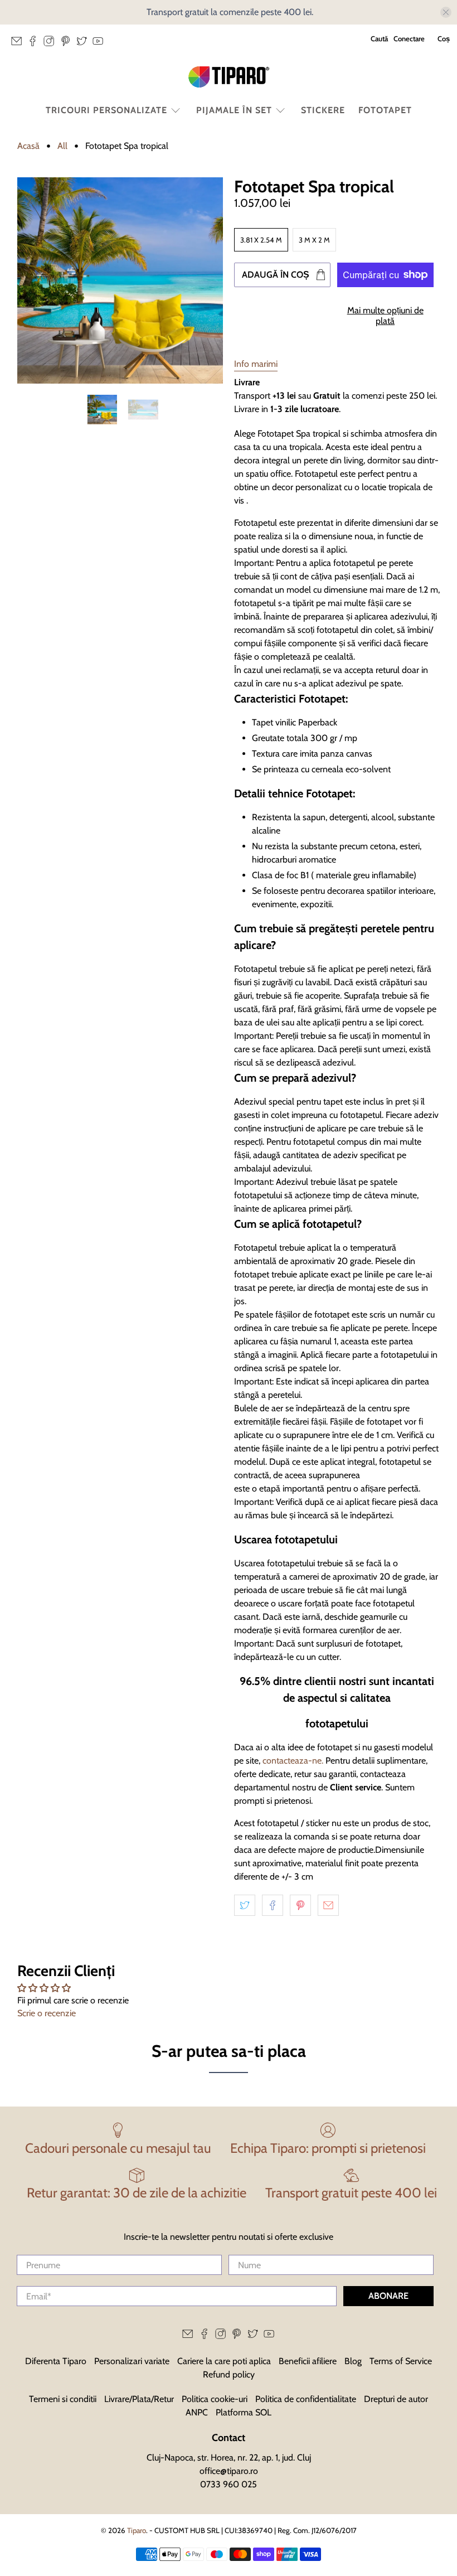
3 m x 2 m (314, 240)
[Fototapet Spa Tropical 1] (120, 280)
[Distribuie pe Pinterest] (300, 1905)
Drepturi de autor (396, 2399)
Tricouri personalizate (106, 110)
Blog (353, 2361)
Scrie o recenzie (47, 2013)
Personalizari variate (132, 2361)
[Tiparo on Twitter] (84, 44)
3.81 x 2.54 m (261, 240)
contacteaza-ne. (293, 1761)
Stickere (323, 110)
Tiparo (137, 2530)
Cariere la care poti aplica (224, 2361)
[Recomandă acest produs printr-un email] (328, 1905)
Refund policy (229, 2374)
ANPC (197, 2412)
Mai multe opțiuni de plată (385, 316)
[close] (446, 12)
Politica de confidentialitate (306, 2399)
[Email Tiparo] (19, 44)
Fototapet (385, 110)
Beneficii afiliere (308, 2361)
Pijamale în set (234, 110)
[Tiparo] (229, 77)
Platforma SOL (244, 2412)
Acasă (28, 146)
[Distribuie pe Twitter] (245, 1905)
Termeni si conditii (63, 2399)
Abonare (388, 2296)
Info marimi (256, 364)
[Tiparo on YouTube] (101, 44)
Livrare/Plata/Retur (139, 2399)
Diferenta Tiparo (56, 2361)
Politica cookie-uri (215, 2399)
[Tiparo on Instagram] (52, 44)
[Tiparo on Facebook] (35, 44)
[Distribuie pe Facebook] (273, 1905)
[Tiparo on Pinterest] (68, 44)
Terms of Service (401, 2361)
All (62, 146)
